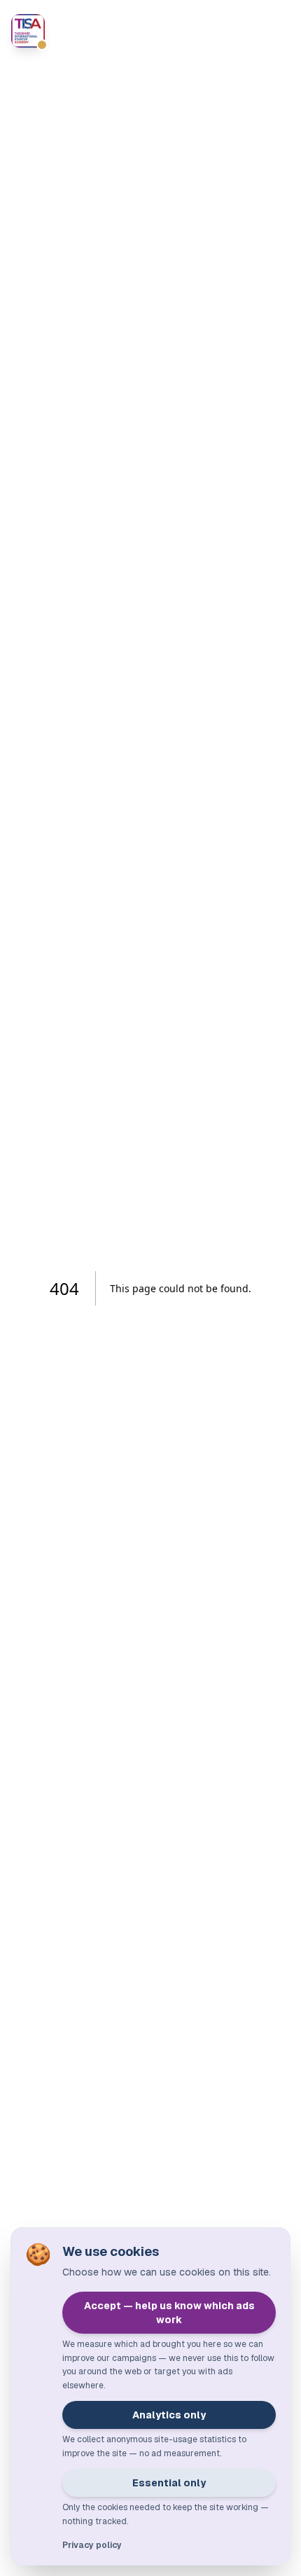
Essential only (169, 2483)
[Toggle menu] (276, 31)
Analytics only (169, 2415)
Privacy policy (92, 2545)
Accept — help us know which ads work (169, 2313)
